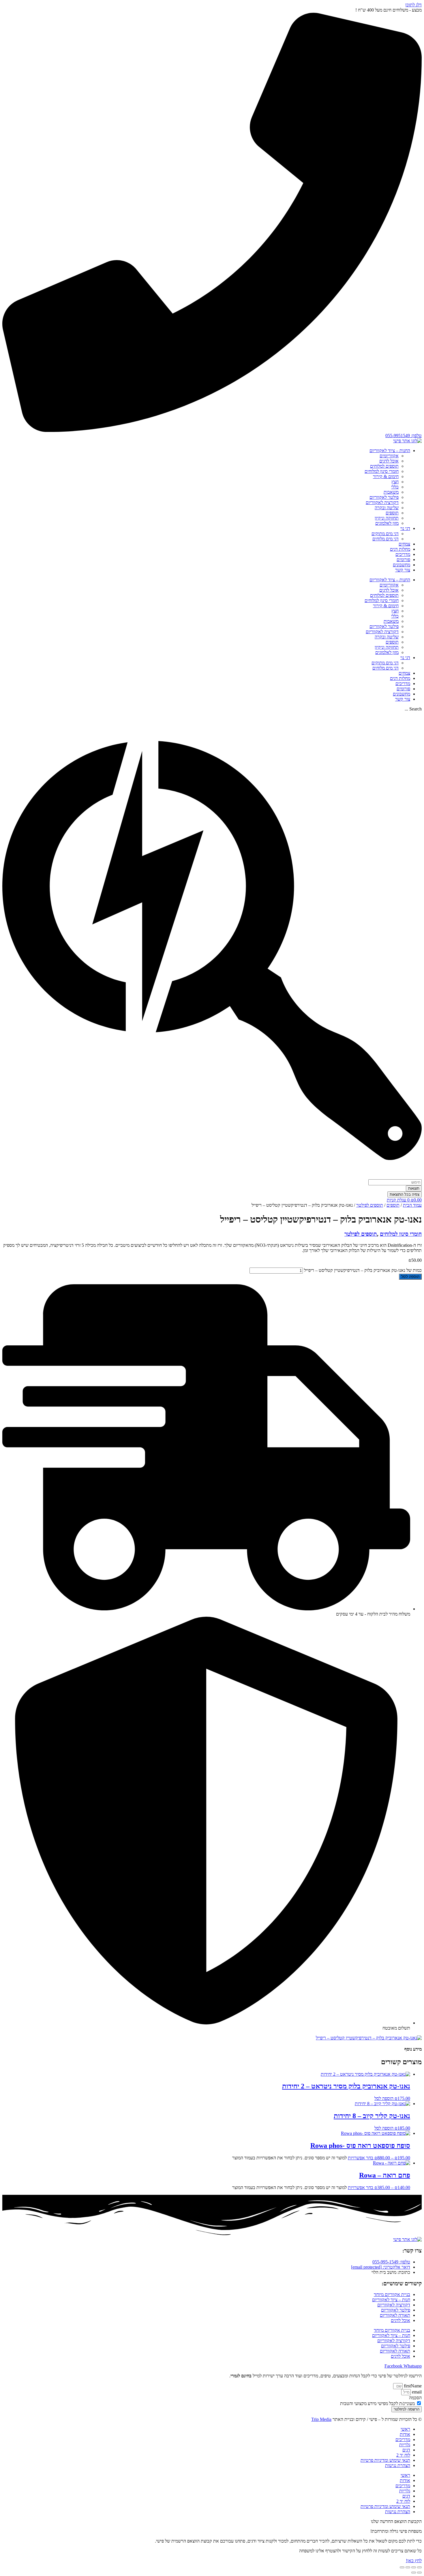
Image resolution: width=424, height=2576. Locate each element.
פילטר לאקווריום (384, 497)
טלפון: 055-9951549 (404, 436)
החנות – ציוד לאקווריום (390, 451)
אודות (405, 2434)
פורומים (403, 560)
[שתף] (408, 2567)
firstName (412, 2386)
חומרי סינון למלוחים (382, 471)
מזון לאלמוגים (387, 523)
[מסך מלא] (414, 2567)
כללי (395, 487)
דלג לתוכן (413, 5)
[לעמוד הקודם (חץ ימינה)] (419, 2573)
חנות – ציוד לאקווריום (391, 2300)
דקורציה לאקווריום (382, 502)
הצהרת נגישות (398, 2465)
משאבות (391, 492)
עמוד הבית (412, 1205)
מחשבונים (402, 565)
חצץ (395, 482)
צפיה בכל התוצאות (405, 1194)
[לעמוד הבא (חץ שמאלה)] (414, 2573)
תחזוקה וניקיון (387, 518)
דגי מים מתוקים (385, 534)
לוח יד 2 (403, 2455)
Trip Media (321, 2419)
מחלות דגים (400, 549)
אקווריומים (389, 456)
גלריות (405, 2445)
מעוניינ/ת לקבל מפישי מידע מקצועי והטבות (377, 2403)
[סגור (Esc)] (402, 2567)
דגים (406, 2450)
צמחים (404, 544)
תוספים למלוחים (384, 466)
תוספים (392, 513)
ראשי (405, 2429)
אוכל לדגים (389, 461)
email (416, 2392)
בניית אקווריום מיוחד (392, 2294)
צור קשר (403, 570)
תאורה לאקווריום (395, 2315)
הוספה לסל (410, 1277)
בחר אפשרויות (361, 2158)
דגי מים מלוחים (385, 539)
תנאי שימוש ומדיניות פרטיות (385, 2460)
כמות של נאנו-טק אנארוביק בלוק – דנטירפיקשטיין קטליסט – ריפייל (363, 1270)
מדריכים (403, 554)
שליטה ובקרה (387, 508)
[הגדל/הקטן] (419, 2567)
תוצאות (414, 1188)
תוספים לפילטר (370, 1205)
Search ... (413, 709)
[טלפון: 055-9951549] (212, 430)
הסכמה (415, 2398)
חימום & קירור (386, 476)
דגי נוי (405, 528)
